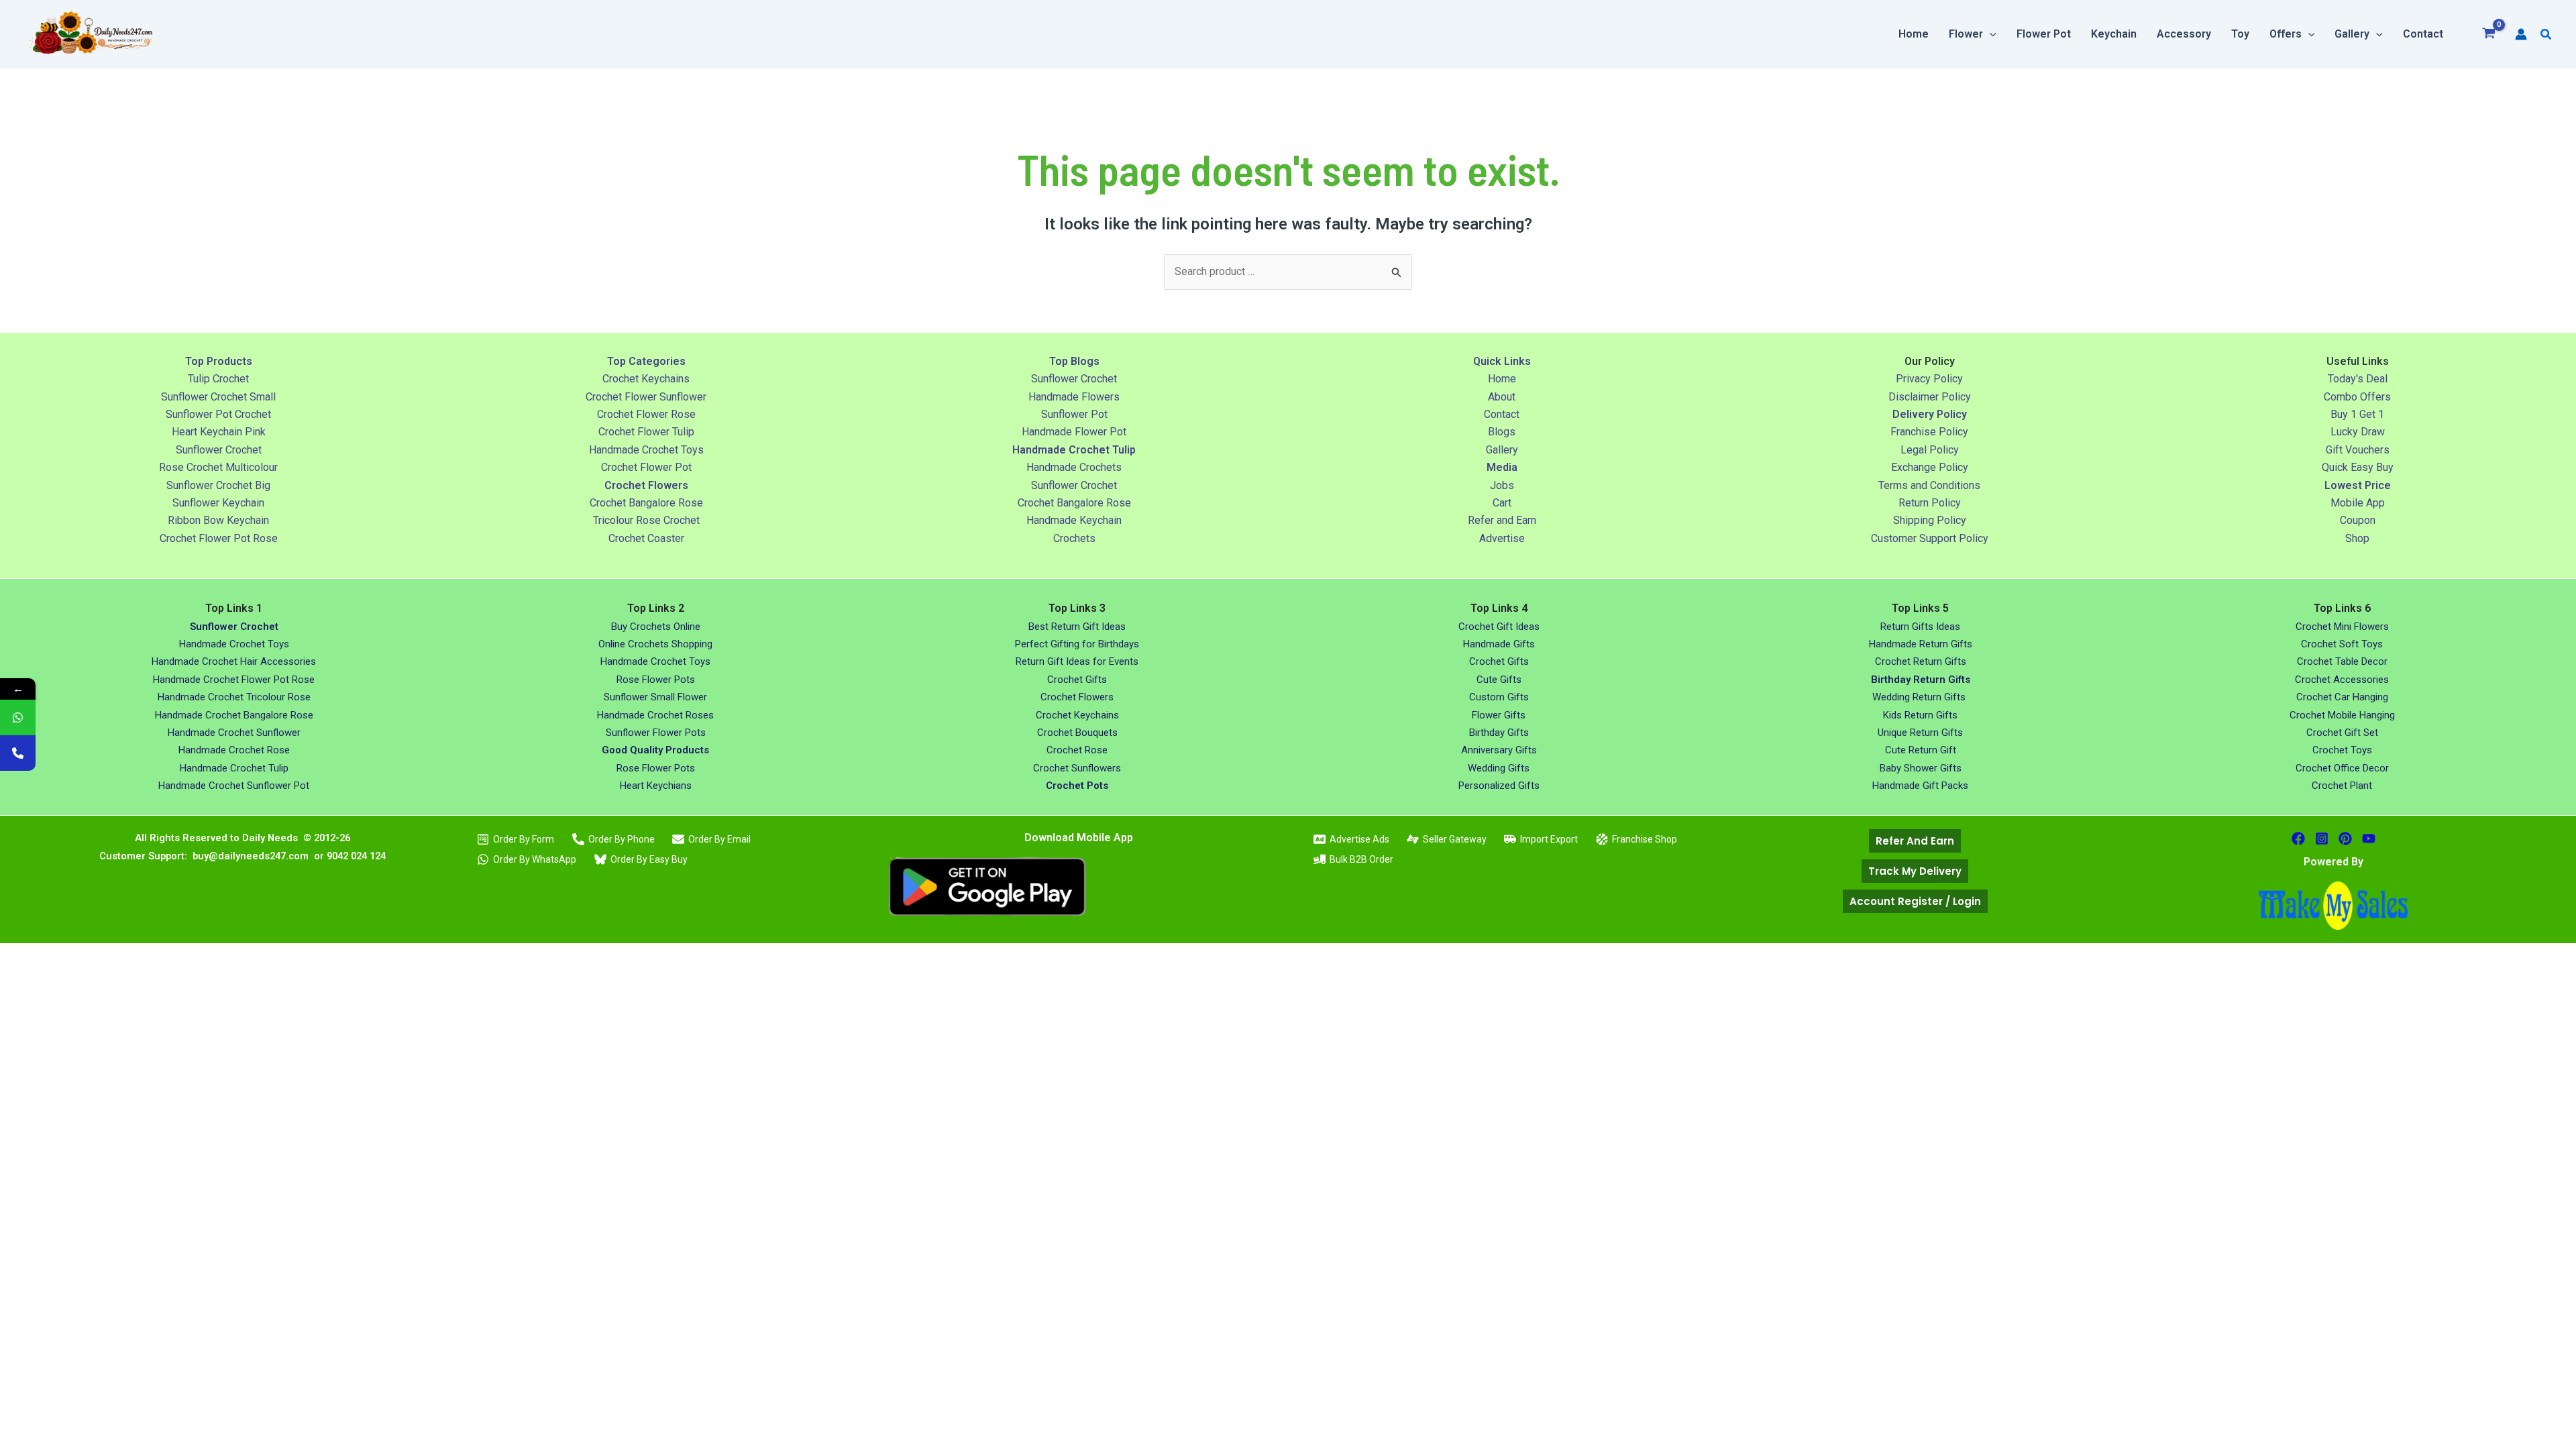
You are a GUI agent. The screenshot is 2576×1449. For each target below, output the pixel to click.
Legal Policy (1930, 450)
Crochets (1074, 538)
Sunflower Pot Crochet (218, 414)
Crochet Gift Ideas (1499, 627)
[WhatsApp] (18, 717)
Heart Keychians (656, 786)
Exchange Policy (1930, 467)
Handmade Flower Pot (1074, 432)
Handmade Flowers (1074, 397)
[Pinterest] (2345, 839)
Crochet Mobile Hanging (2342, 715)
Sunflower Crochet (219, 450)
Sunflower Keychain (218, 503)
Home (1502, 379)
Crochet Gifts (1077, 680)
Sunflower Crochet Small (218, 397)
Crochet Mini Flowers (2342, 627)
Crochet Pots (1077, 786)
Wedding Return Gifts (1920, 697)
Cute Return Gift (1921, 750)
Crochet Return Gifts (1921, 661)
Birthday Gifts (1499, 733)
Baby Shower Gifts (1921, 768)
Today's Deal (2358, 379)
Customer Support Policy (1930, 538)
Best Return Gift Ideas (1077, 627)
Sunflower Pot (1074, 414)
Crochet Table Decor (2342, 661)
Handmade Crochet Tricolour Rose (234, 697)
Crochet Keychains (646, 379)
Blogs (1502, 432)
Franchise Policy (1929, 432)
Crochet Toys (2342, 750)
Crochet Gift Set (2342, 733)
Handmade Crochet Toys (646, 450)
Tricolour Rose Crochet (646, 520)
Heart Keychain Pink (219, 432)
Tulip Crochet (218, 379)
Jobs (1502, 485)
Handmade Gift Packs (1920, 786)
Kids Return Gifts (1920, 715)
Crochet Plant (2342, 786)
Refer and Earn (1502, 520)
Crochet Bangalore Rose (646, 503)
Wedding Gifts (1499, 768)
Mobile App (2358, 503)
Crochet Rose (1077, 750)
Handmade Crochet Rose (234, 750)
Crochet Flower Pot (646, 467)
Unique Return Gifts (1920, 733)
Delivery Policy (1930, 414)
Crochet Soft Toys (2342, 644)
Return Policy (1930, 503)
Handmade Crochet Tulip (234, 768)
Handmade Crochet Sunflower (234, 733)
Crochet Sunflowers (1077, 768)
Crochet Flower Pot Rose (219, 538)
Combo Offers (2357, 397)
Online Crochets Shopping (655, 644)
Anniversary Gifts (1499, 750)
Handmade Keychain (1074, 520)
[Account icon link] (2521, 34)
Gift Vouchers (2358, 450)
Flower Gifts (1499, 715)
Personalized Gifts (1499, 786)
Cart (1502, 503)
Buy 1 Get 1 (2357, 414)
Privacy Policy (1929, 379)
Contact (1502, 414)
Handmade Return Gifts (1921, 644)
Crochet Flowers (1077, 697)
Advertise (1502, 538)
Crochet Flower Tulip (646, 432)
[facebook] (2298, 839)
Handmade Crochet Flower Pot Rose (234, 680)
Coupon (2358, 520)
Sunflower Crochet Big (218, 485)
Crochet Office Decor (2342, 768)
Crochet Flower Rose (646, 414)
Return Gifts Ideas (1920, 627)
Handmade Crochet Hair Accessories (234, 661)
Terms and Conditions (1929, 485)
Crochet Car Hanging (2342, 697)
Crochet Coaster (646, 538)
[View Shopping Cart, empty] (2489, 35)
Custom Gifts (1499, 697)
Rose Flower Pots (656, 680)
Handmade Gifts (1499, 644)
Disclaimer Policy (1930, 397)
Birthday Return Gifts (1921, 680)
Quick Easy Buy (2358, 467)
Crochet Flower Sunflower (646, 397)
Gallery (1502, 450)
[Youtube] (2369, 839)
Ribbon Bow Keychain (218, 520)
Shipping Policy (1930, 520)
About (1502, 397)
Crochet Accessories (2342, 680)
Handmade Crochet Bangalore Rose (234, 715)
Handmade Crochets (1074, 467)
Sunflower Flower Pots (656, 733)
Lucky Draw (2358, 432)
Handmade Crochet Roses (655, 715)
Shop (2357, 538)
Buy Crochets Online (656, 627)
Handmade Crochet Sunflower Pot (234, 786)
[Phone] (18, 753)
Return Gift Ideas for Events (1077, 661)
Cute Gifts (1499, 680)
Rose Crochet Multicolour (218, 467)
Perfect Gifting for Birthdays (1077, 644)
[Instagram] (2322, 839)
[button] (1990, 34)
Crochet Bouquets (1077, 733)
